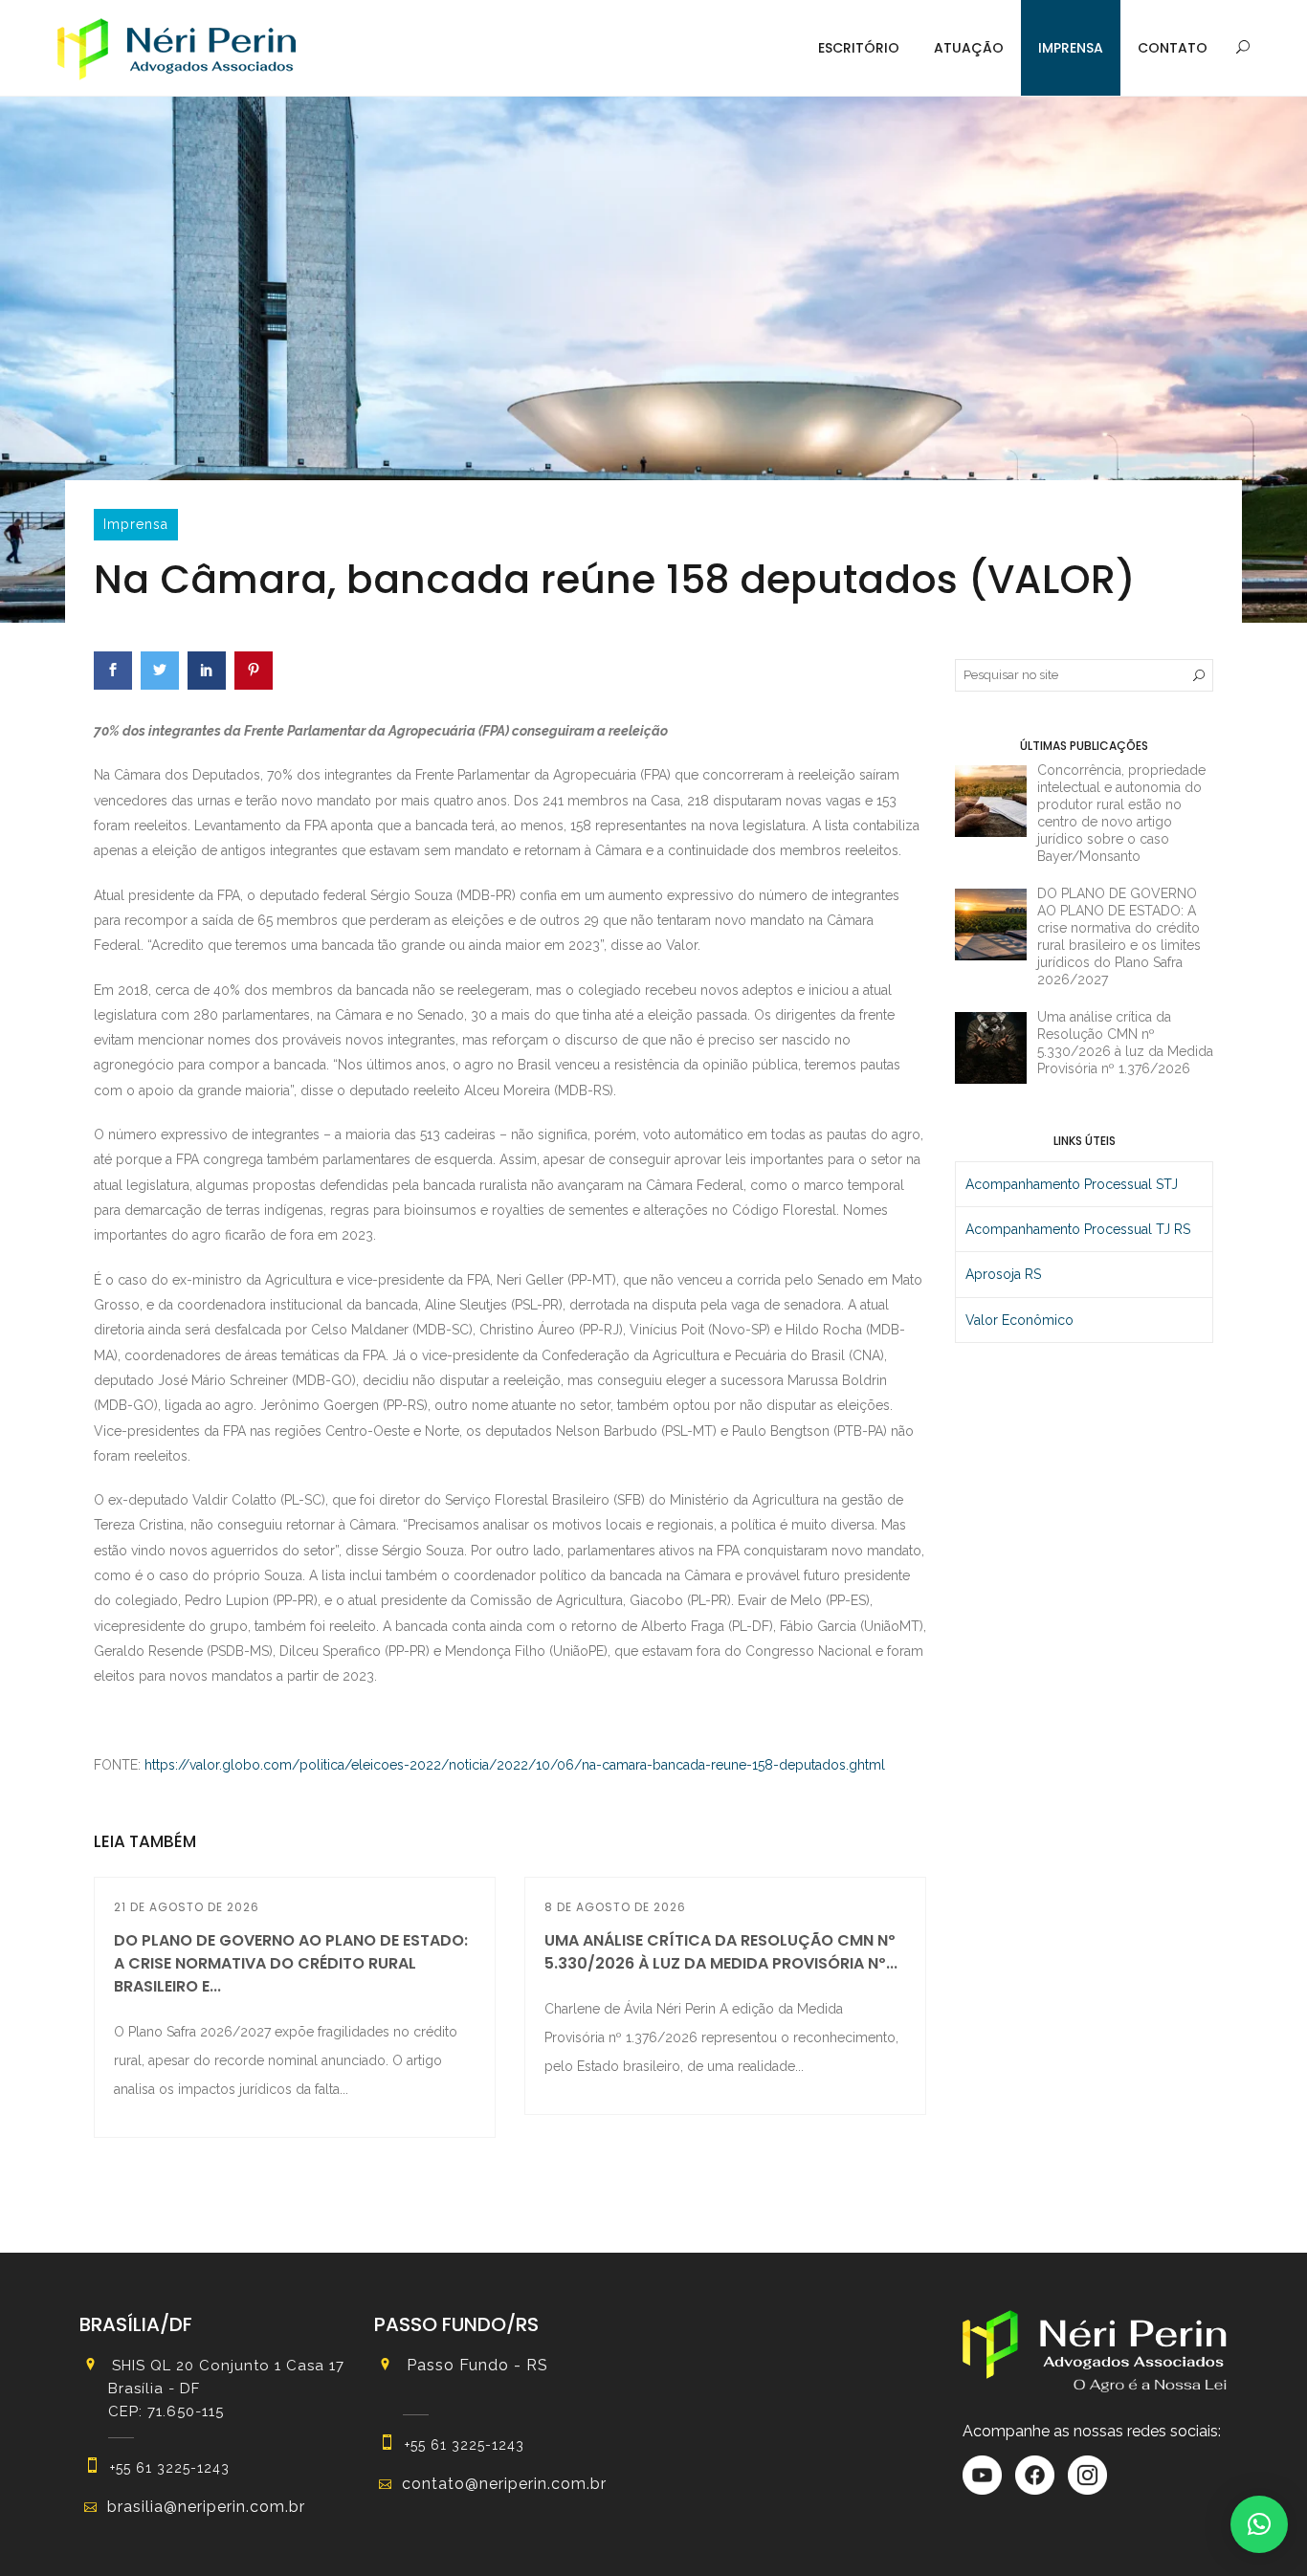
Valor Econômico (1019, 1320)
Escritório (859, 48)
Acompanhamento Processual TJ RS (1078, 1229)
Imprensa (1071, 48)
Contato (1173, 48)
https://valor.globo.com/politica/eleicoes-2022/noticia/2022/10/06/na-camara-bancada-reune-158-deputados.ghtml (515, 1765)
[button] (1259, 2524)
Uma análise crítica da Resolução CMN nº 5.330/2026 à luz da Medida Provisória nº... (721, 1952)
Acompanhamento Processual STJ (1072, 1184)
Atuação (969, 48)
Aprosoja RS (1003, 1274)
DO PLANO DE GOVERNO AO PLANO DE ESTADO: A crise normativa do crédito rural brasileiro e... (291, 1963)
